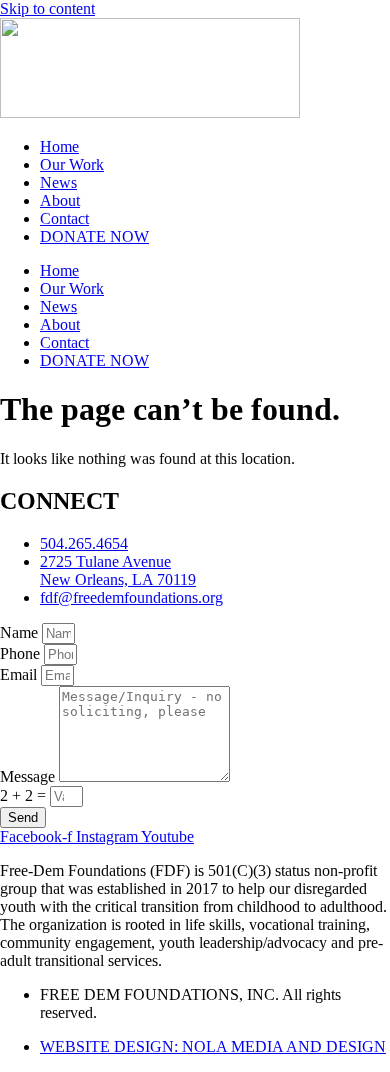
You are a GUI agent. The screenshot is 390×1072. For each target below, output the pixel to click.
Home (59, 146)
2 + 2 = (25, 795)
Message (29, 776)
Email (20, 674)
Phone (22, 653)
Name (21, 632)
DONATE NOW (94, 236)
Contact (64, 218)
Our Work (72, 164)
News (58, 182)
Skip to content (47, 8)
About (60, 200)
